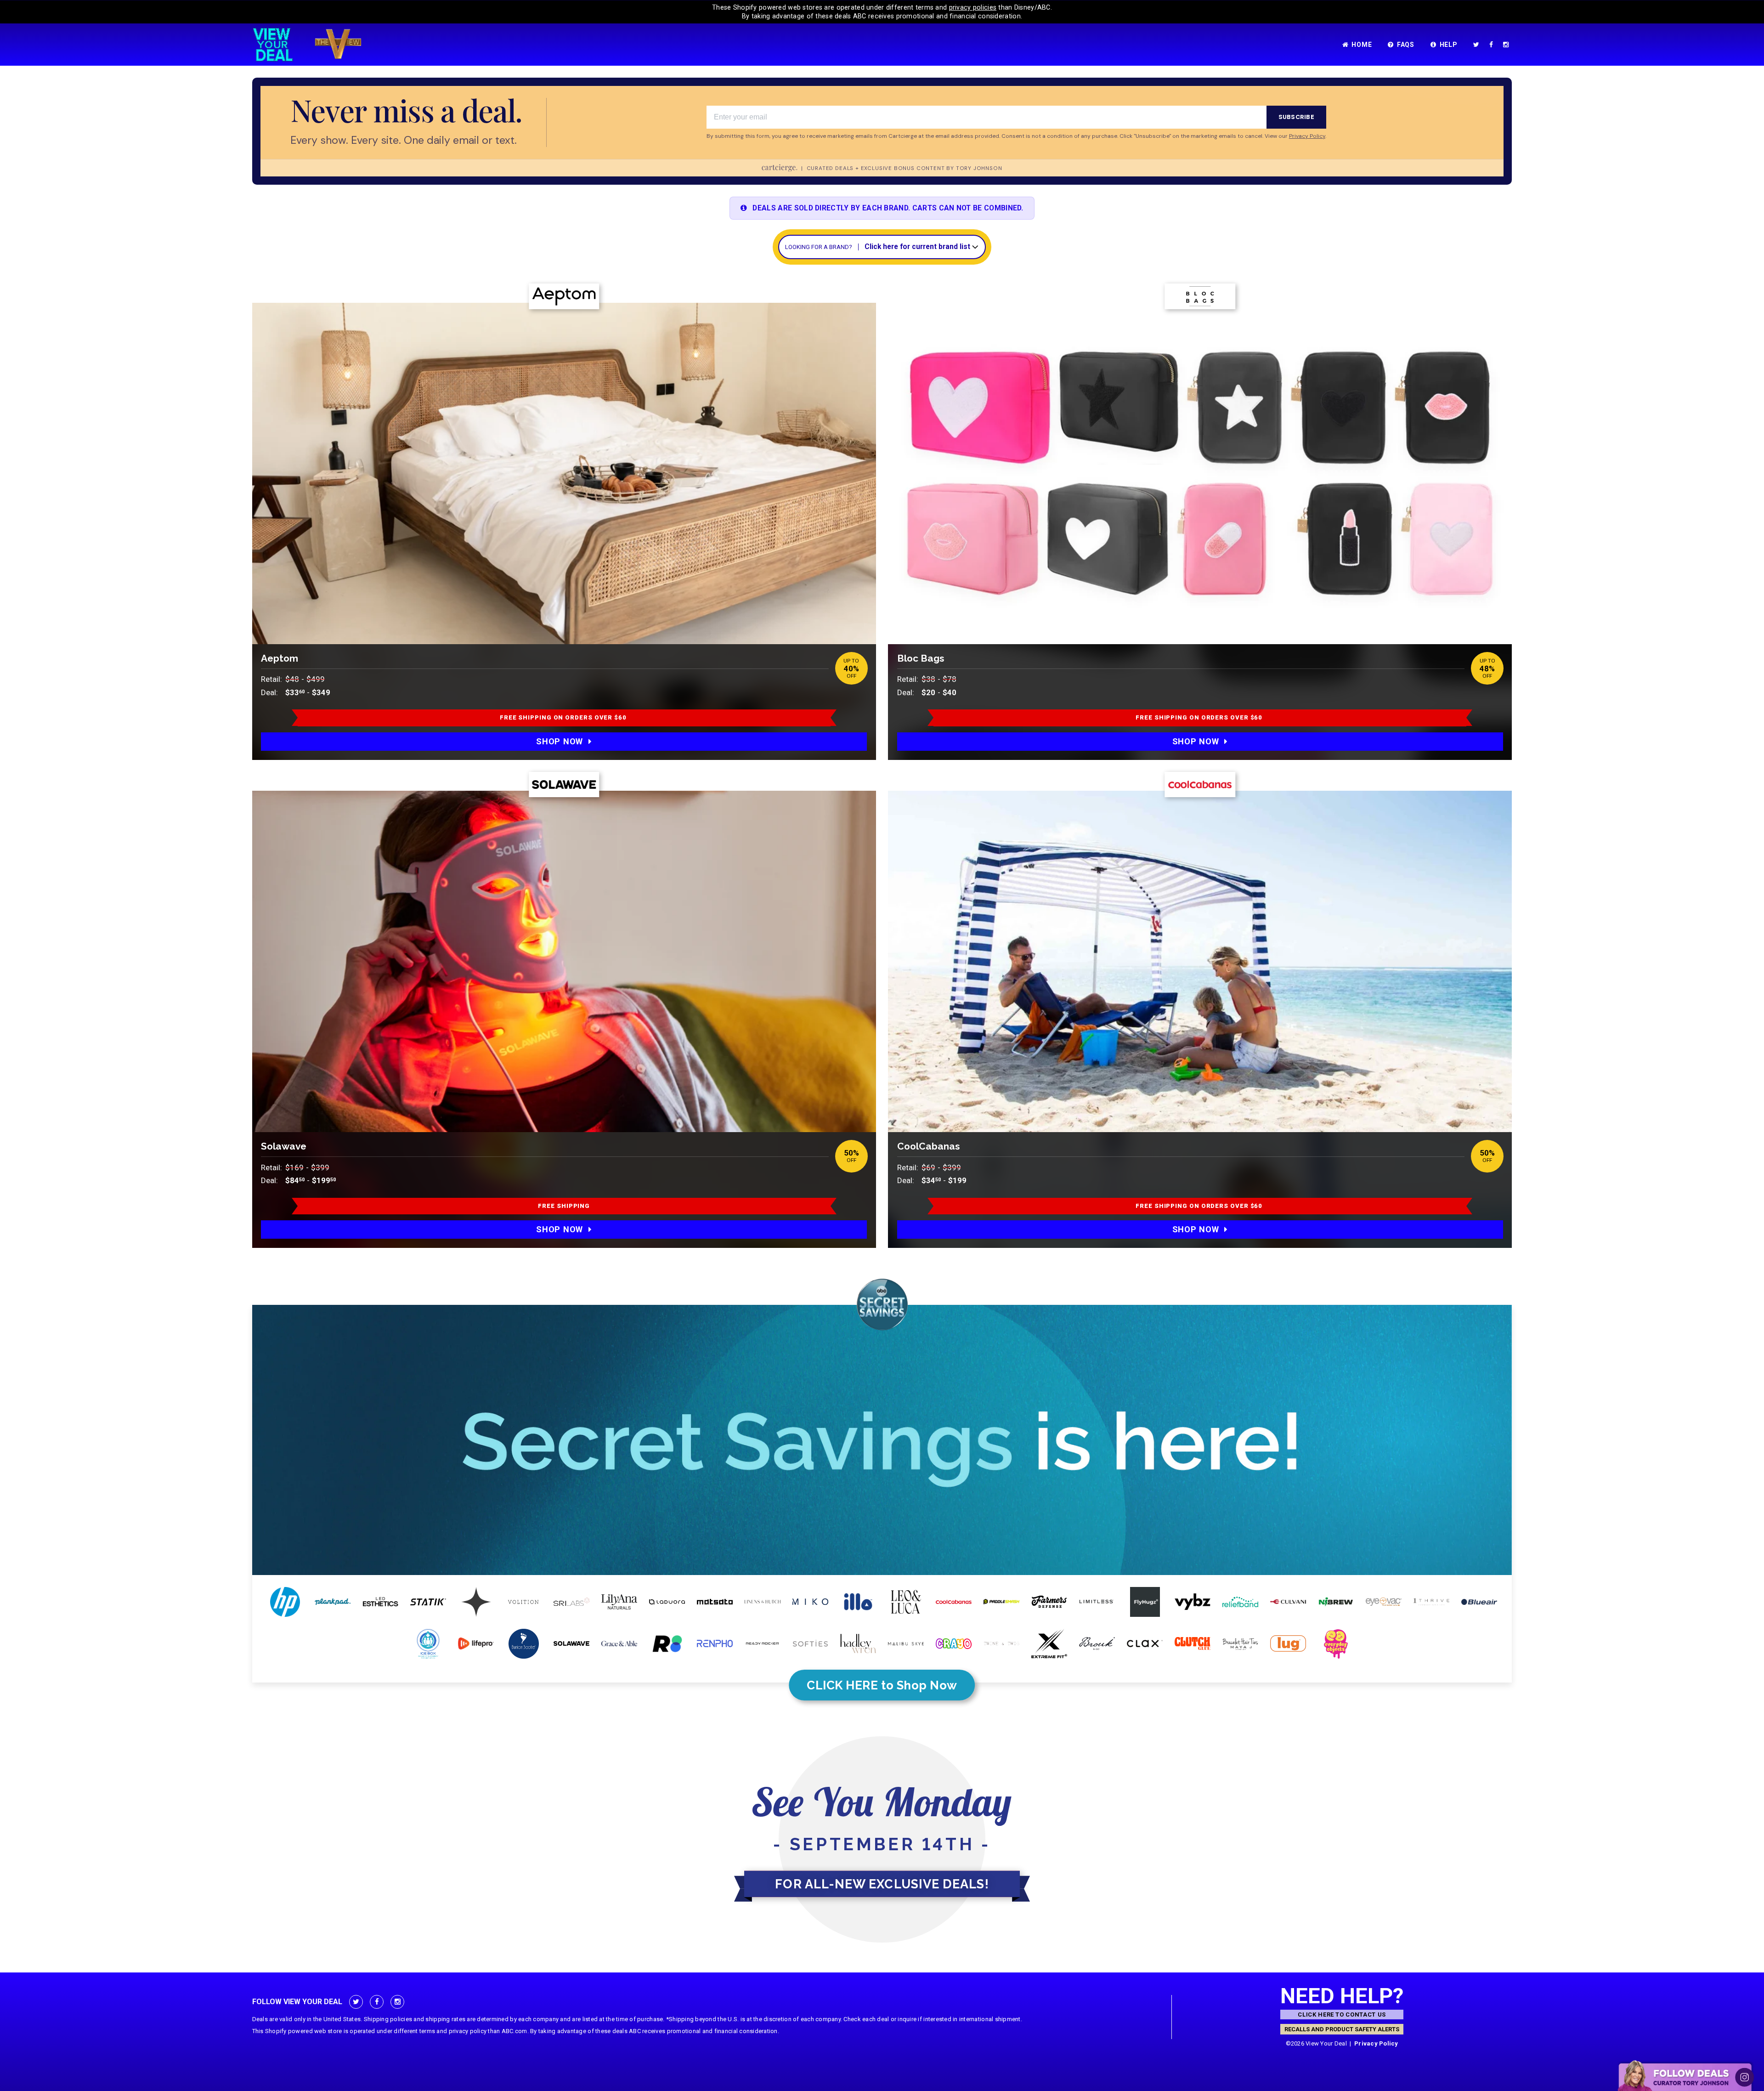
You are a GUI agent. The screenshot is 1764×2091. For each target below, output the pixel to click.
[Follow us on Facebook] (1493, 45)
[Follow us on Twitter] (1478, 45)
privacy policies (973, 7)
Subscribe (1296, 117)
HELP (1449, 45)
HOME (1362, 45)
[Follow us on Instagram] (1508, 45)
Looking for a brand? (819, 247)
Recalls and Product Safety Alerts (1342, 2029)
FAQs (1406, 45)
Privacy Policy (1376, 2043)
